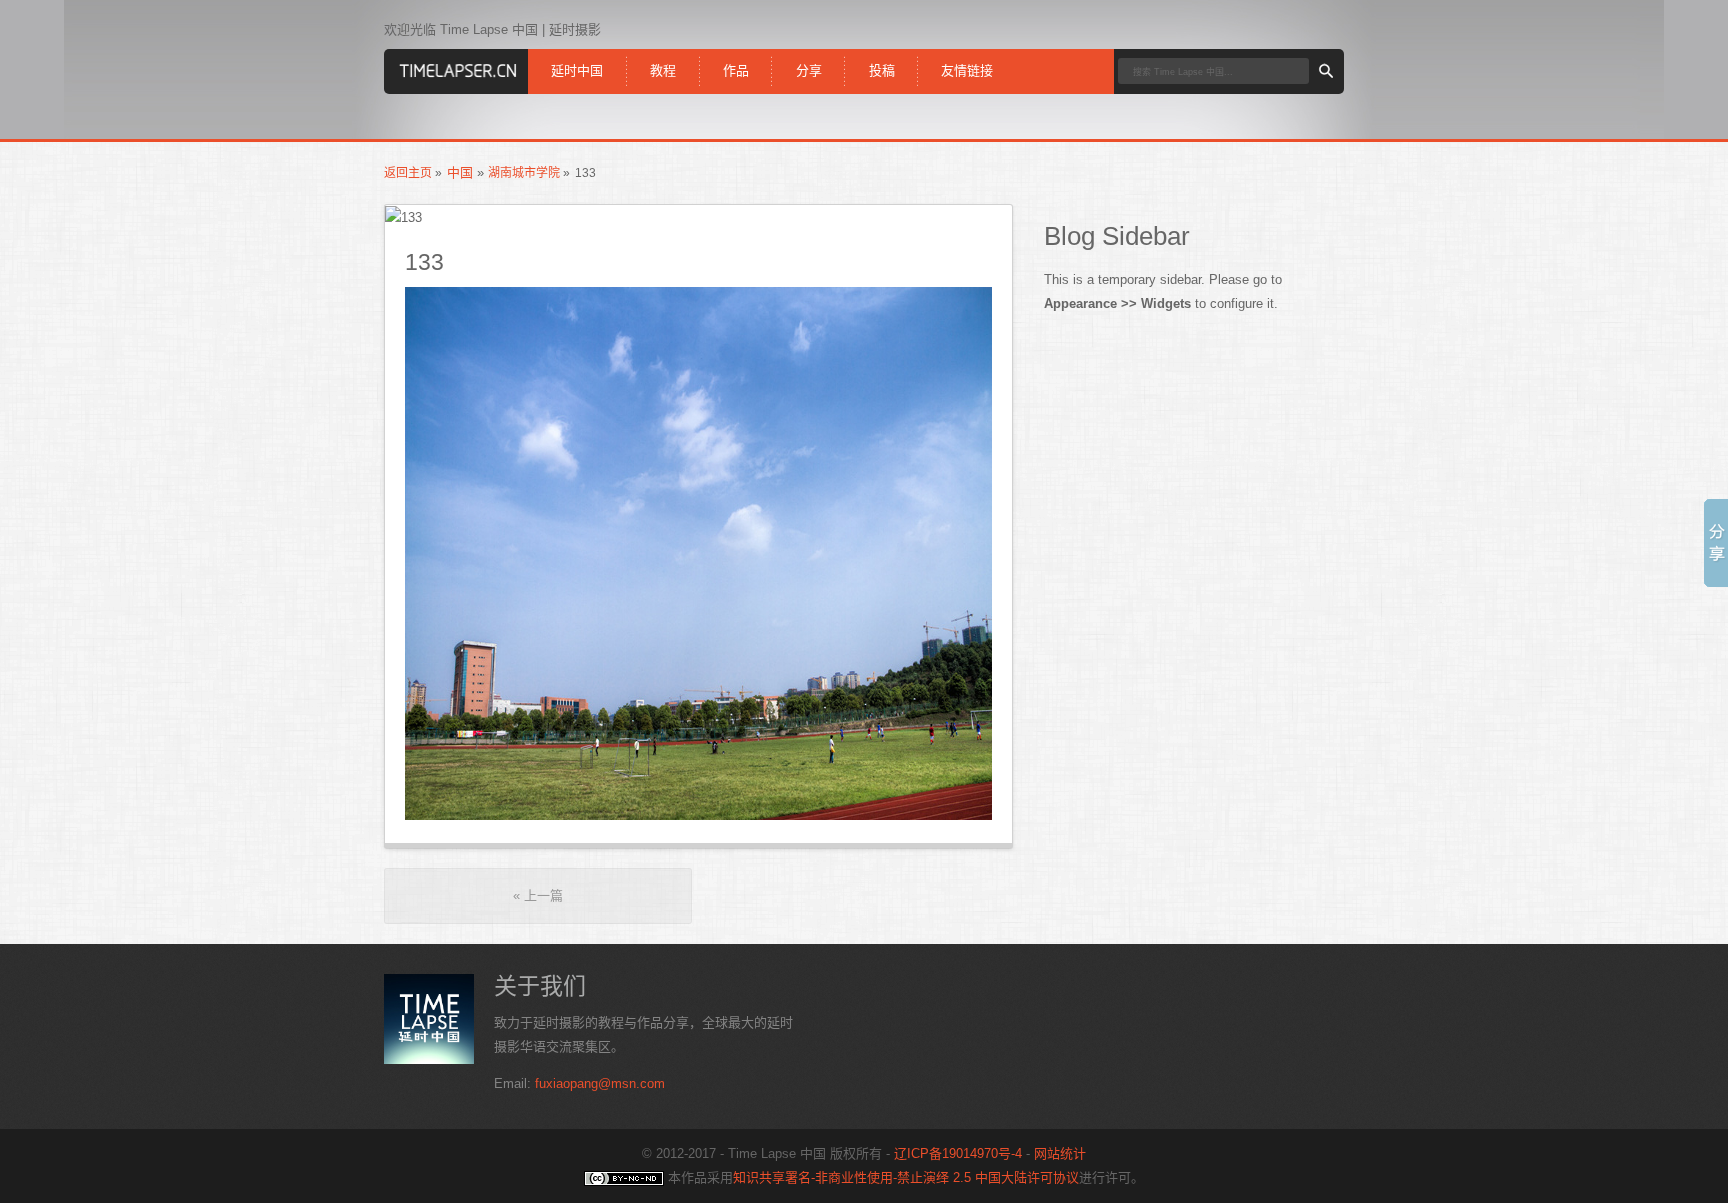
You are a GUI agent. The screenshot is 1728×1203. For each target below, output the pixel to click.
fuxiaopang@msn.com (600, 1083)
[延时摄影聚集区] (456, 66)
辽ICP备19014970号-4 (958, 1153)
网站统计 (1060, 1153)
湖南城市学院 (524, 173)
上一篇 (538, 895)
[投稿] (881, 55)
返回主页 (408, 173)
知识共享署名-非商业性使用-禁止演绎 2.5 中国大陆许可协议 (906, 1177)
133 (424, 262)
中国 (460, 172)
